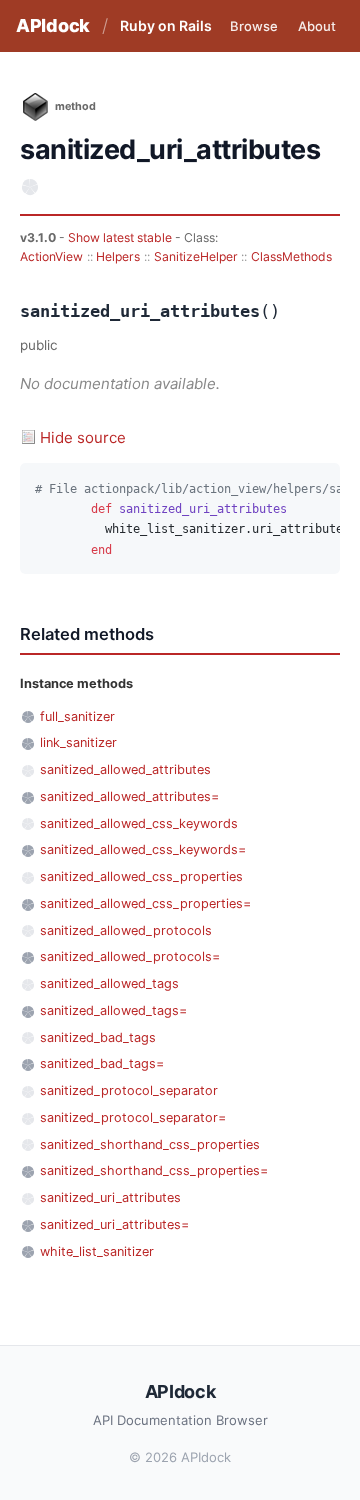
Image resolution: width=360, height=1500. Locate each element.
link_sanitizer (78, 742)
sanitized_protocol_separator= (133, 1117)
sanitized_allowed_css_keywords (139, 823)
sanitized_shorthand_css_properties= (154, 1170)
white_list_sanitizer (97, 1251)
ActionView (51, 256)
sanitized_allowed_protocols (126, 930)
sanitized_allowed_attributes (125, 769)
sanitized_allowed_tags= (113, 1010)
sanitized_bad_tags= (102, 1063)
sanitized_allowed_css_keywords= (143, 849)
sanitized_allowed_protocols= (130, 956)
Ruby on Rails (166, 25)
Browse (254, 26)
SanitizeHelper (196, 256)
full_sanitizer (77, 716)
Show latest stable (121, 237)
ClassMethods (291, 256)
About (317, 26)
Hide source (83, 437)
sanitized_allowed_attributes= (129, 796)
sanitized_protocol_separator (129, 1090)
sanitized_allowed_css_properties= (145, 903)
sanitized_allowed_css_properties (141, 876)
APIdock (53, 25)
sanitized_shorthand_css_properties (150, 1144)
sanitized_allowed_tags (109, 983)
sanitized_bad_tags (98, 1037)
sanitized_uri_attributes (110, 1197)
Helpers (118, 256)
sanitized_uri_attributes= (114, 1224)
